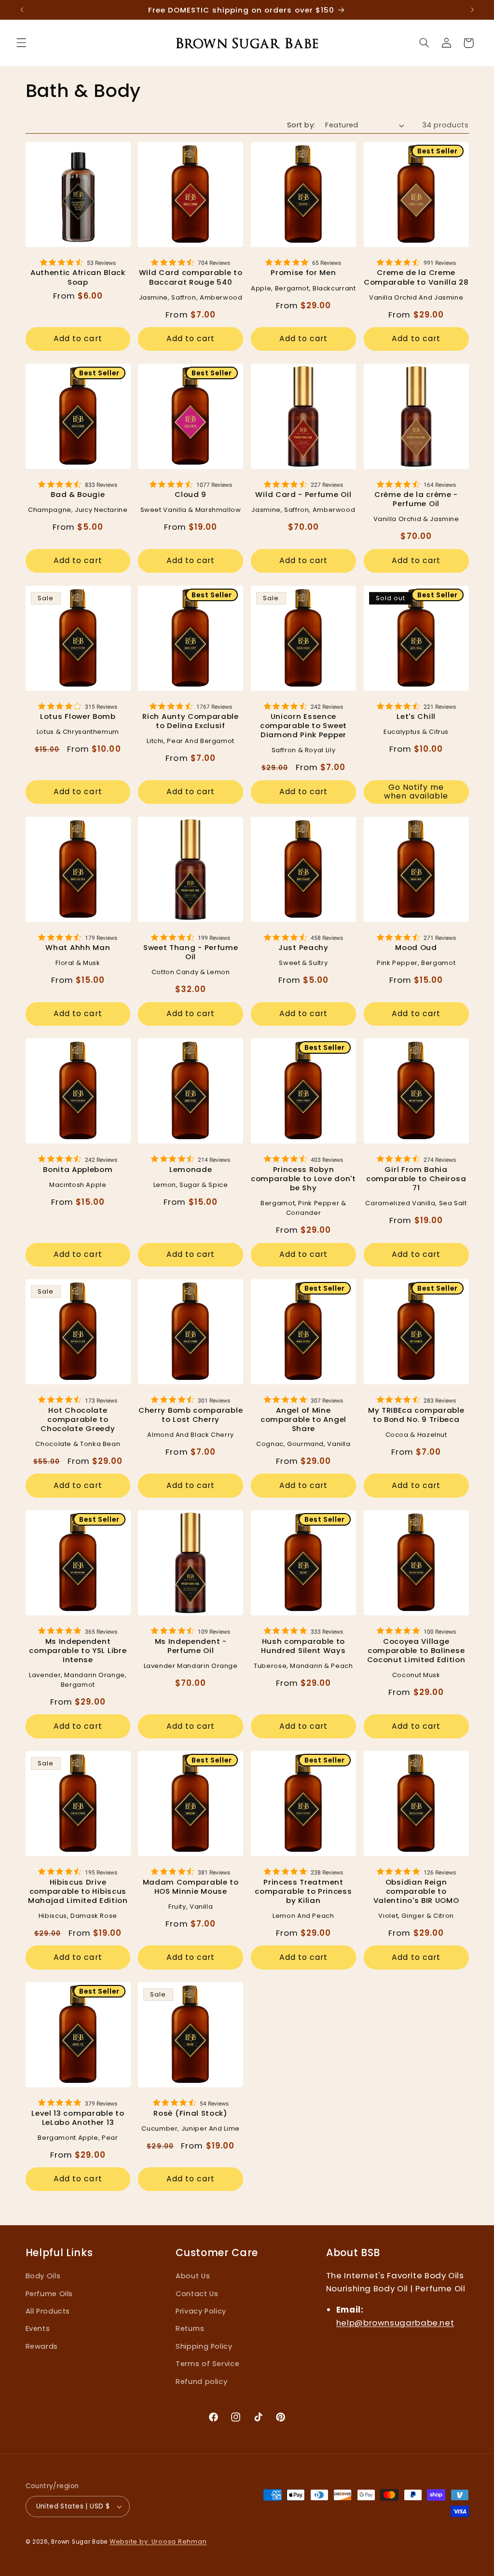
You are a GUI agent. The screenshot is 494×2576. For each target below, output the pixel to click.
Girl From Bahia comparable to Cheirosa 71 (416, 1178)
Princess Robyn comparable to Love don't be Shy (303, 1178)
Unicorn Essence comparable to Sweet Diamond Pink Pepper (303, 725)
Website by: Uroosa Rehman (158, 2542)
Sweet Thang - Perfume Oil (191, 952)
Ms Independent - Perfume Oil (191, 1646)
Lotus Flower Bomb (78, 716)
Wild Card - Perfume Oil (303, 494)
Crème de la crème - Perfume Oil (416, 499)
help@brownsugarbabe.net (395, 2323)
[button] (21, 43)
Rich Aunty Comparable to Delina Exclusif (191, 721)
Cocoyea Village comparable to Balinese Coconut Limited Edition (416, 1650)
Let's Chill (416, 716)
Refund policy (201, 2382)
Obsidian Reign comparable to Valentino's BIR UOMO (416, 1891)
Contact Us (197, 2294)
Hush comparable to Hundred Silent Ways (303, 1646)
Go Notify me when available (416, 792)
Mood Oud (416, 947)
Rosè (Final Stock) (190, 2113)
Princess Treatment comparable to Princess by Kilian (303, 1891)
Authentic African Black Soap (78, 277)
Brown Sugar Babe (79, 2542)
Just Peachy (303, 947)
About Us (193, 2276)
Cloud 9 (191, 494)
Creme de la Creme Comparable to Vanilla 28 (416, 277)
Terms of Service (207, 2364)
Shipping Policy (204, 2346)
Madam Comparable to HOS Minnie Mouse (191, 1887)
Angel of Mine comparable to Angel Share (303, 1419)
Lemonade (191, 1169)
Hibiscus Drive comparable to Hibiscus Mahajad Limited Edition (78, 1891)
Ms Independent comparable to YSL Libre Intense (78, 1650)
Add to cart (78, 338)
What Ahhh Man (78, 947)
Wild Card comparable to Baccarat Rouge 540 (191, 277)
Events (38, 2328)
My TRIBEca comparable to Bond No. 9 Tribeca (416, 1415)
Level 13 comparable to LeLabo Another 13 (78, 2118)
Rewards (42, 2346)
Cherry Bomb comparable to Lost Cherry (191, 1415)
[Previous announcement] (27, 10)
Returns (190, 2328)
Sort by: (301, 125)
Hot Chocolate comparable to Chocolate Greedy (78, 1419)
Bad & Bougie (78, 494)
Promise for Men (303, 272)
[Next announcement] (467, 10)
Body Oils (43, 2276)
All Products (48, 2311)
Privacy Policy (201, 2311)
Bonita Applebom (78, 1169)
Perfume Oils (49, 2294)
